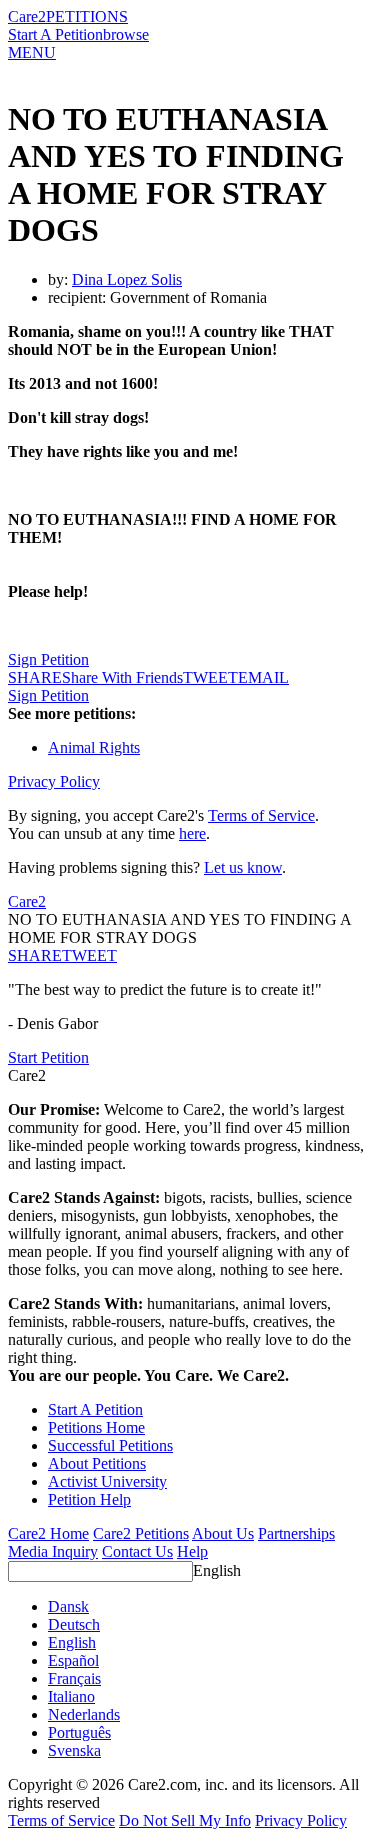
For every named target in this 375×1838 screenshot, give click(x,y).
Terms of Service (261, 815)
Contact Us (137, 1551)
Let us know (243, 867)
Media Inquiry (53, 1551)
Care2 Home (48, 1533)
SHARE (35, 955)
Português (79, 1732)
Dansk (68, 1606)
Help (192, 1551)
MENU (32, 52)
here (192, 833)
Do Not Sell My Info (185, 1820)
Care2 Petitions (141, 1533)
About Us (223, 1533)
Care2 (27, 16)
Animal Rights (94, 747)
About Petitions (97, 1463)
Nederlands (84, 1714)
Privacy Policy (54, 781)
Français (74, 1678)
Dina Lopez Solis (127, 279)
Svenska (74, 1750)
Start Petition (48, 1057)
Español (73, 1660)
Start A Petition (55, 34)
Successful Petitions (110, 1445)
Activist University (107, 1481)
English (217, 1570)
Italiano (71, 1696)
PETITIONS (87, 16)
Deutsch (74, 1624)
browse (126, 34)
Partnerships (296, 1533)
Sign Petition (48, 659)
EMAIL (263, 677)
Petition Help (89, 1499)
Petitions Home (96, 1427)
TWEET (210, 677)
